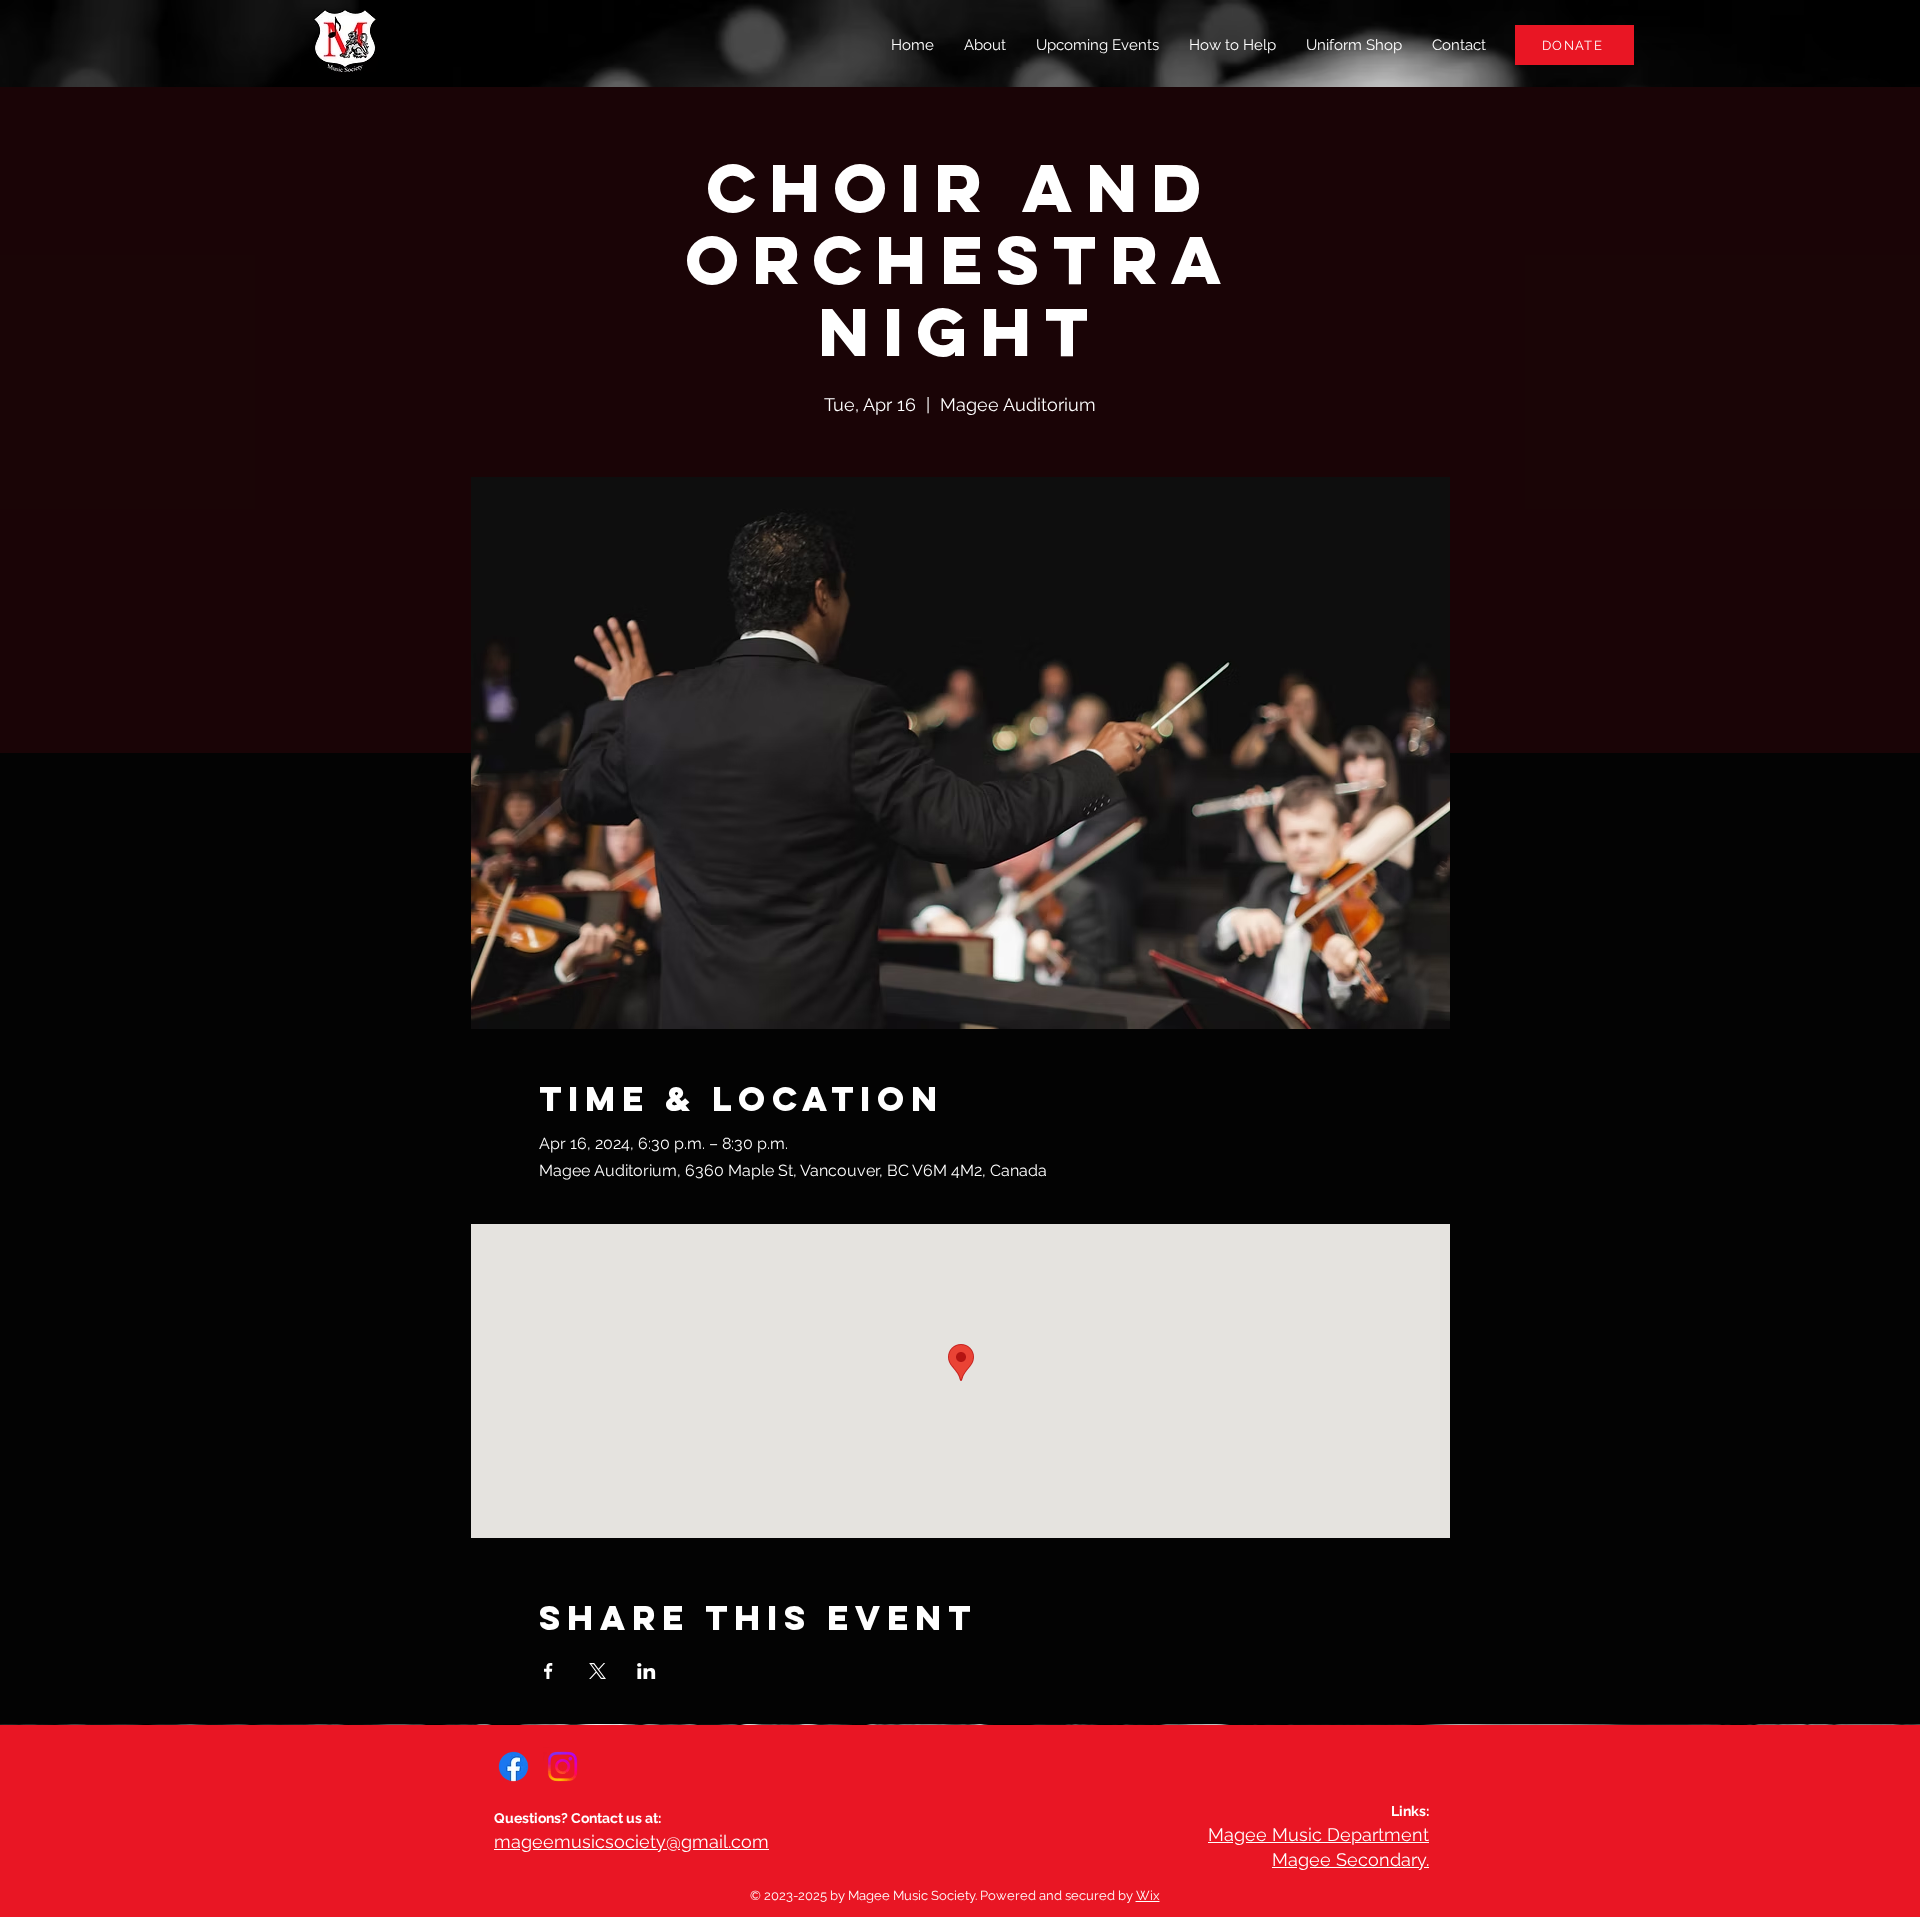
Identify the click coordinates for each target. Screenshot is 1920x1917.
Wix (1148, 1895)
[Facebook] (513, 1766)
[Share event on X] (597, 1671)
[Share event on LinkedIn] (646, 1671)
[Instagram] (562, 1766)
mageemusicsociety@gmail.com (631, 1841)
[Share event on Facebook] (548, 1671)
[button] (1232, 45)
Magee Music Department (1318, 1834)
